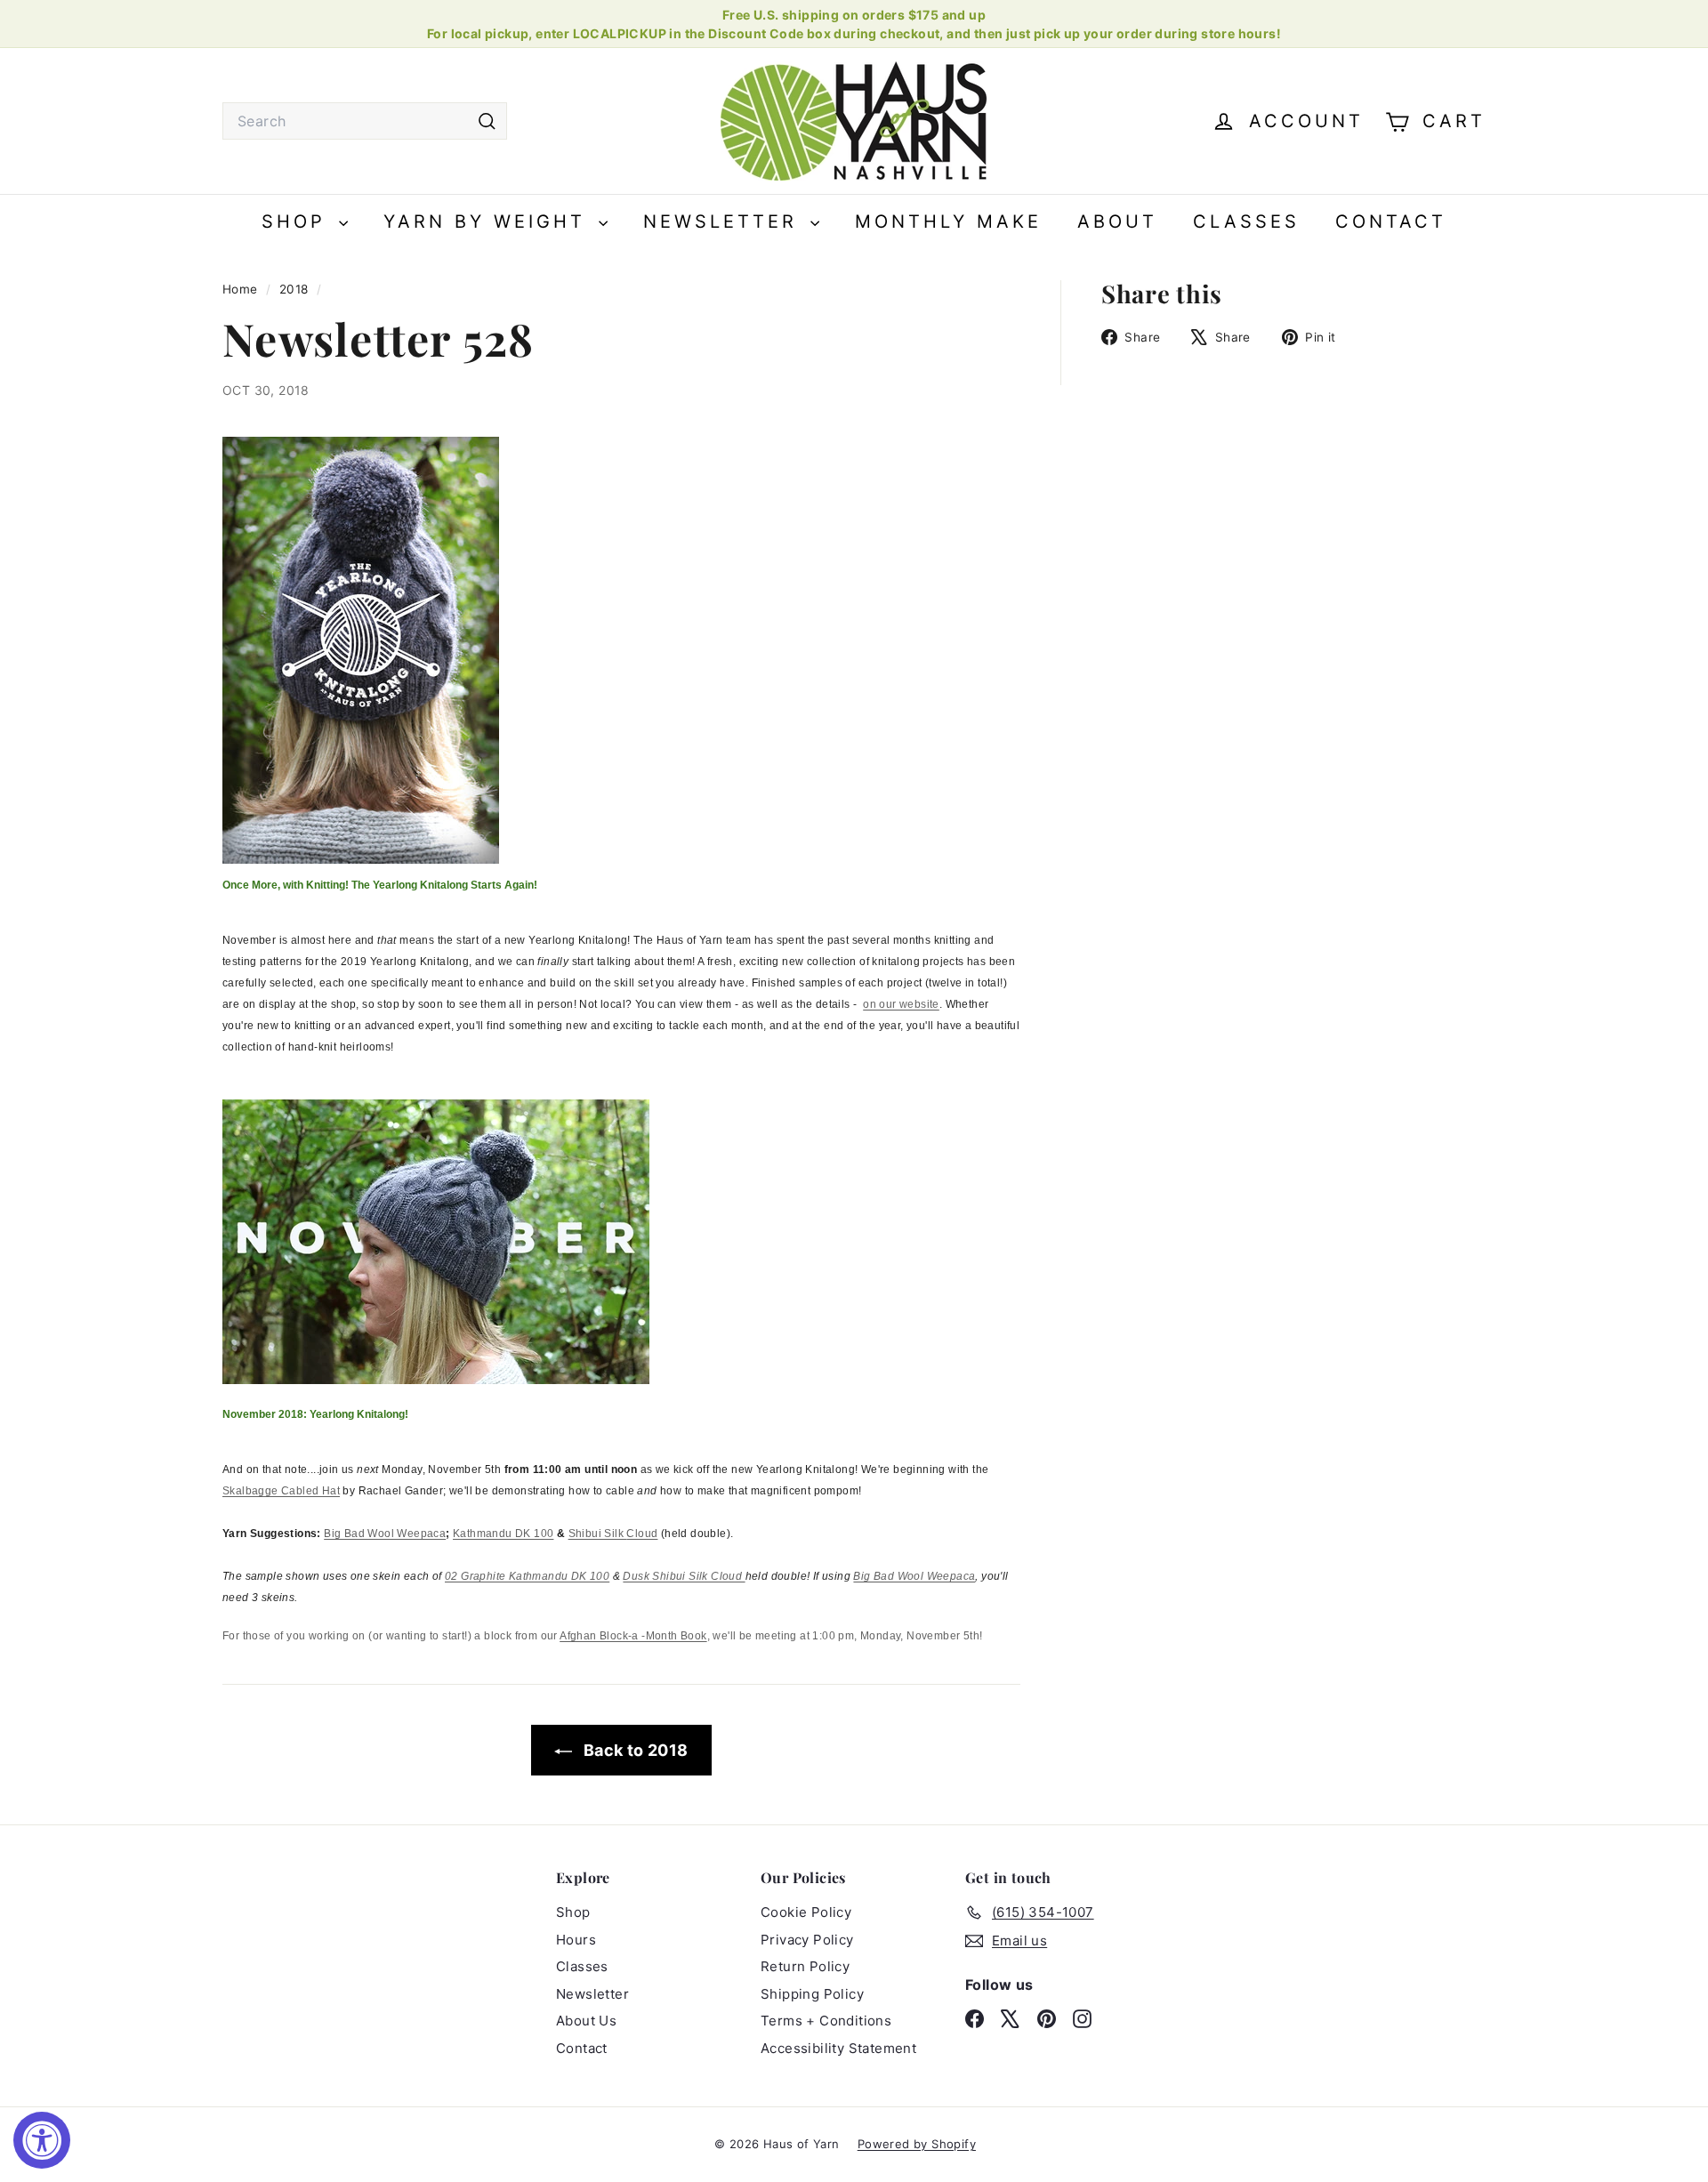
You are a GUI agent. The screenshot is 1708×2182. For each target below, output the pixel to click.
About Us (586, 2021)
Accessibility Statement (838, 2048)
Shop (298, 221)
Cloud (642, 1534)
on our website (901, 1004)
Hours (576, 1940)
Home (242, 289)
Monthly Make (948, 221)
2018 (294, 289)
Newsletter (725, 221)
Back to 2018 (633, 1750)
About (1117, 221)
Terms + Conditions (826, 2021)
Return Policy (805, 1966)
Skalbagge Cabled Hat (281, 1491)
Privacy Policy (807, 1940)
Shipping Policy (812, 1994)
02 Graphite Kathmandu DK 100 (527, 1576)
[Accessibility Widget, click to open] (42, 2140)
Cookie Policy (806, 1912)
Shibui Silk (598, 1534)
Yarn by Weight (489, 221)
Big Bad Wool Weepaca (385, 1534)
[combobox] (365, 121)
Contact (1391, 221)
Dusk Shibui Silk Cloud (684, 1576)
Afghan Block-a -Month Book (633, 1636)
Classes (1246, 221)
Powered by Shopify (917, 2144)
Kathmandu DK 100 (503, 1534)
